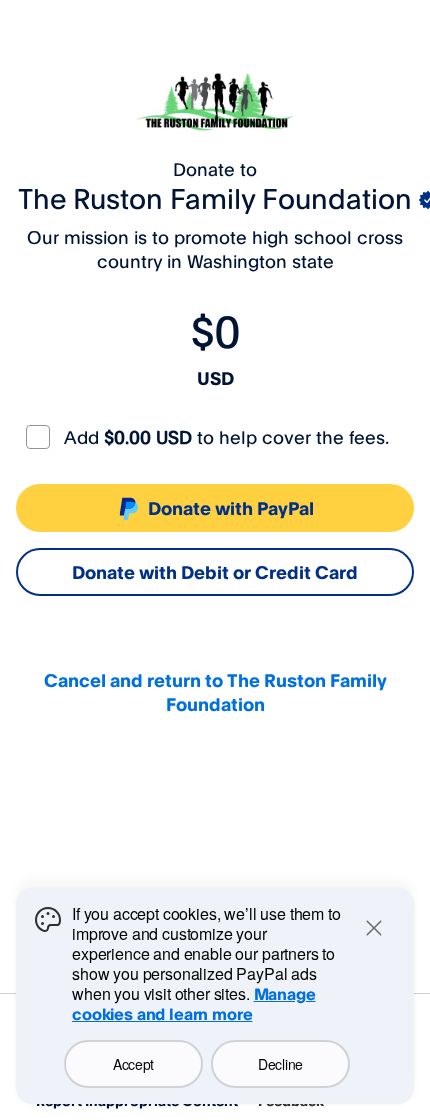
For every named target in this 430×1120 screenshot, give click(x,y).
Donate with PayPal (231, 508)
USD (215, 378)
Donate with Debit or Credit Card (215, 572)
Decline (280, 1064)
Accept (133, 1064)
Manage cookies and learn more (194, 1004)
